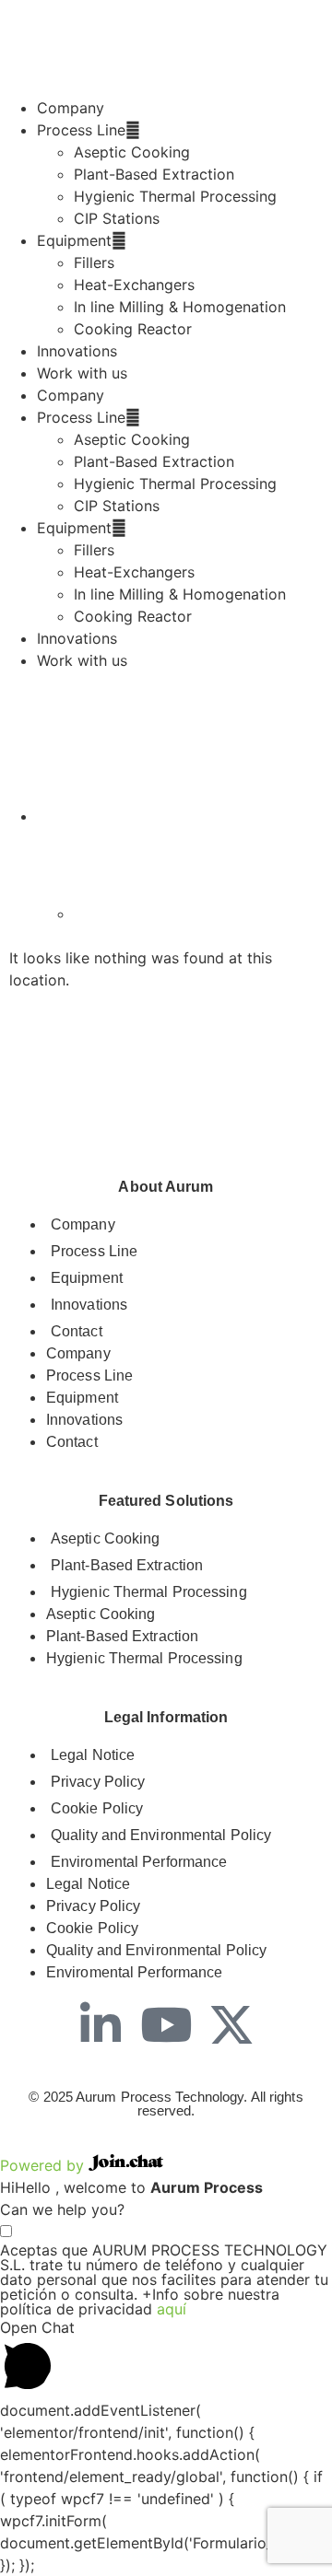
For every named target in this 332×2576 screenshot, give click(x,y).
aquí (172, 2309)
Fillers (94, 262)
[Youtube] (166, 2024)
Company (71, 108)
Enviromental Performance (139, 1862)
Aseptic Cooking (132, 152)
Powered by (44, 2165)
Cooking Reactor (133, 329)
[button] (166, 2358)
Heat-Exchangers (134, 285)
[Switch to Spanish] (120, 914)
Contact (77, 1331)
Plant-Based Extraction (154, 174)
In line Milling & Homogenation (180, 307)
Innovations (77, 351)
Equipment (74, 240)
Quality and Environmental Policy (161, 1835)
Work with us (82, 373)
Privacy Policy (98, 1782)
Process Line (81, 130)
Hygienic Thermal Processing (175, 196)
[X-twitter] (231, 2024)
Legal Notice (93, 1755)
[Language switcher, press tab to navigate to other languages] (83, 816)
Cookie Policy (97, 1808)
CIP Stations (117, 218)
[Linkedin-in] (101, 2024)
